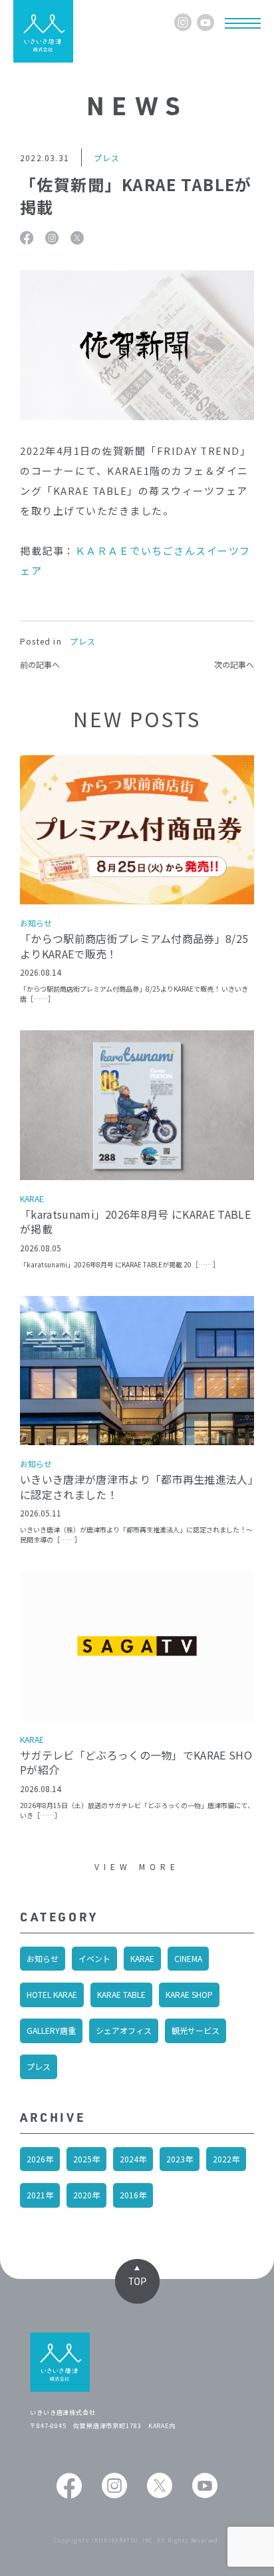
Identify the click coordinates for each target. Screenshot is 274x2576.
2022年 (226, 2159)
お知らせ (43, 1958)
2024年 (133, 2159)
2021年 (40, 2195)
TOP (137, 2281)
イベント (94, 1958)
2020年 (86, 2195)
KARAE (142, 1958)
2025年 (86, 2159)
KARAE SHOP (189, 1994)
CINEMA (188, 1958)
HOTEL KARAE (52, 1994)
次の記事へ (234, 665)
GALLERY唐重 (51, 2030)
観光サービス (196, 2030)
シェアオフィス (124, 2030)
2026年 (40, 2159)
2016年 (133, 2195)
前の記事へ (40, 665)
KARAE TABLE (121, 1994)
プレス (39, 2066)
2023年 (180, 2159)
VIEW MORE (137, 1866)
